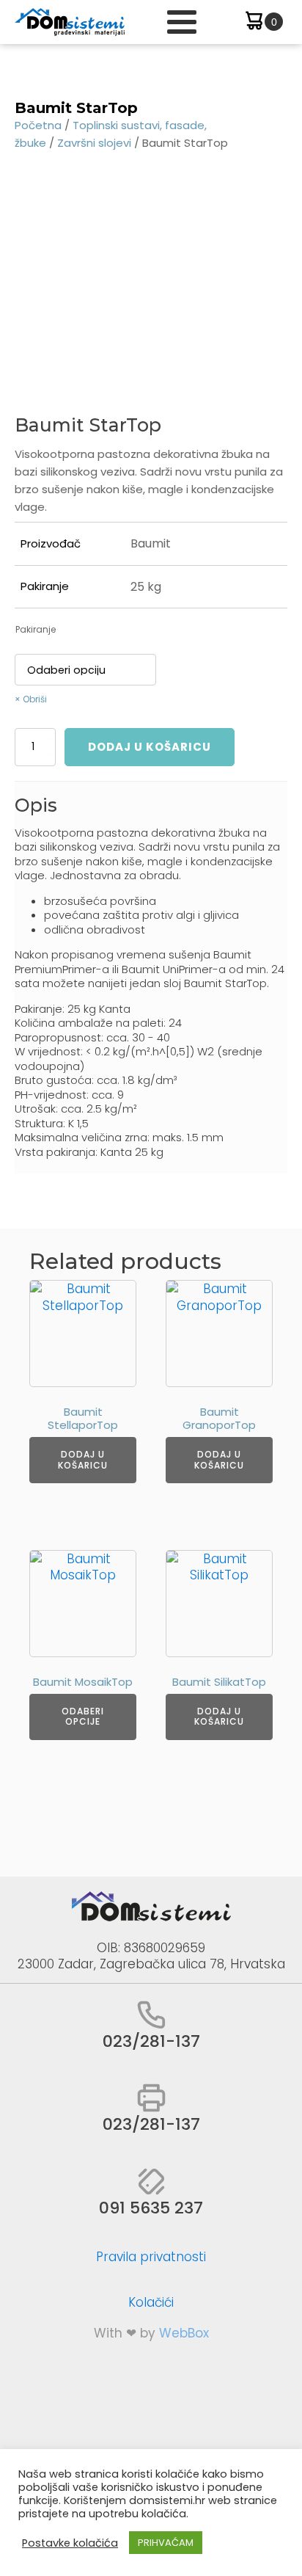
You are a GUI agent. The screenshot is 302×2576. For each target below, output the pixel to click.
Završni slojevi (94, 143)
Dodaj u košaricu (150, 747)
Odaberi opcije (83, 1716)
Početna (38, 125)
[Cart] (263, 22)
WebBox (184, 2333)
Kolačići (151, 2302)
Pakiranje (36, 629)
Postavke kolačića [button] (70, 2543)
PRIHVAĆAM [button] (166, 2543)
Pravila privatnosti (151, 2257)
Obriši (35, 699)
